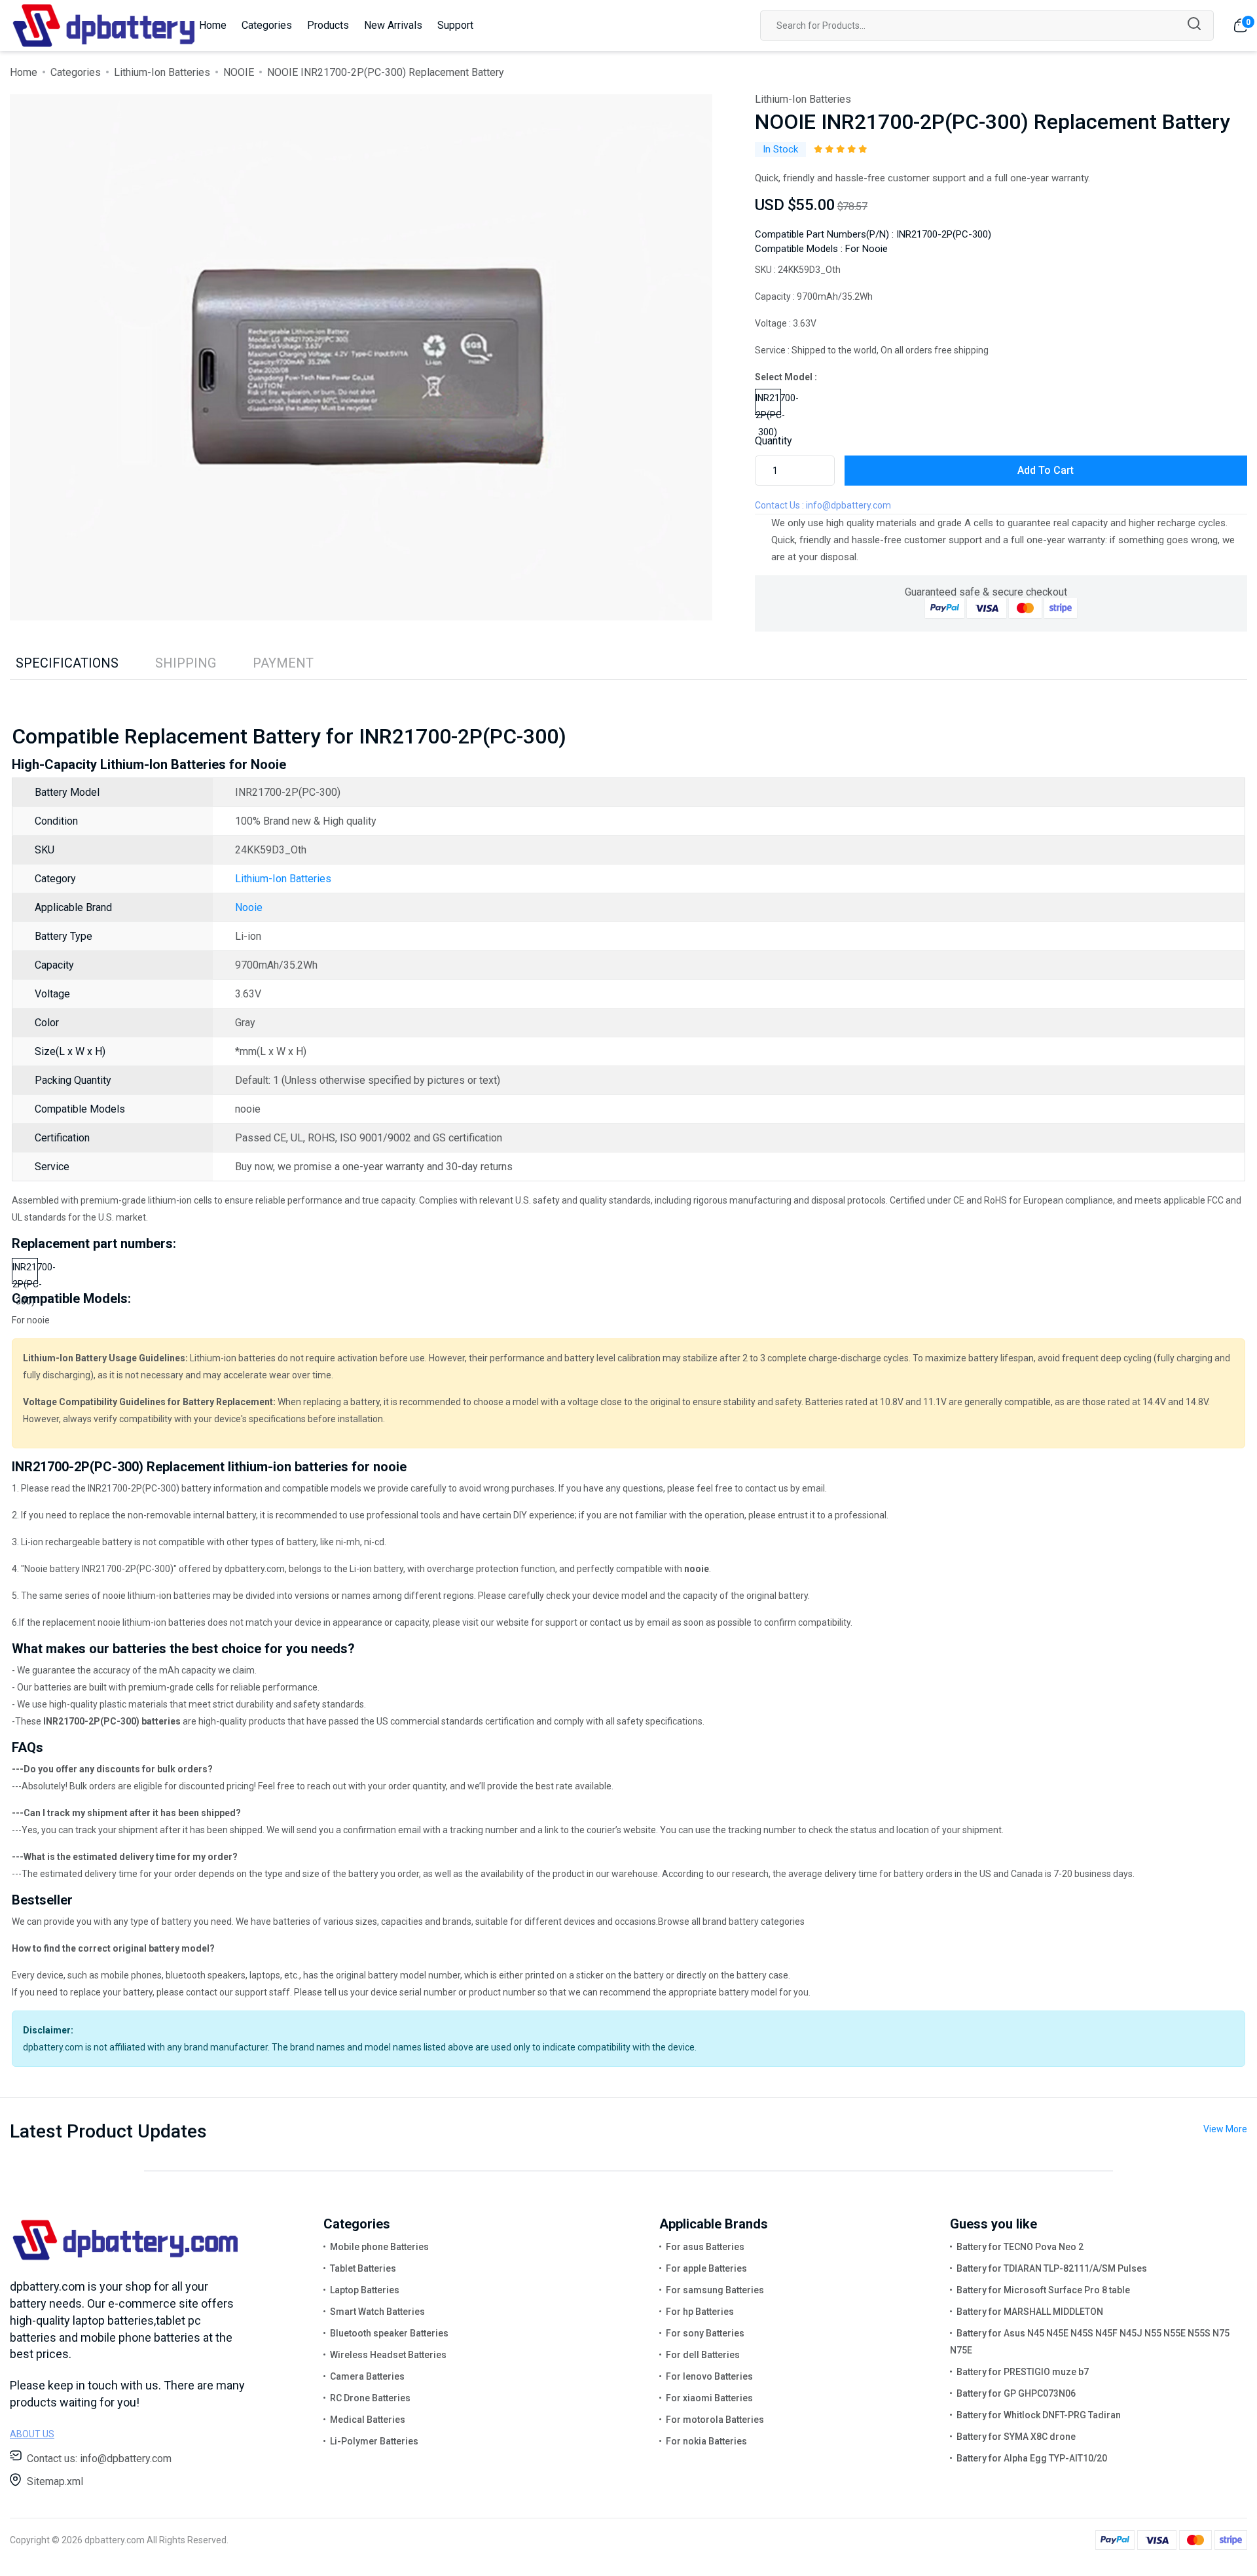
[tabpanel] (361, 357)
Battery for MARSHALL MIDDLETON (1030, 2312)
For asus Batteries (705, 2247)
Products (328, 25)
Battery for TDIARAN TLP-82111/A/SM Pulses (1052, 2268)
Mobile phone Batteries (379, 2247)
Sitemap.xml (55, 2481)
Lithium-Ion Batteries (162, 72)
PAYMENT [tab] (283, 663)
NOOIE (239, 72)
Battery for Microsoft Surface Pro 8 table (1043, 2290)
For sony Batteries (705, 2333)
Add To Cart (1046, 470)
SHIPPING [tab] (186, 663)
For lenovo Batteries (709, 2376)
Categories (267, 25)
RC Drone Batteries (370, 2398)
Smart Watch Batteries (377, 2312)
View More (1225, 2129)
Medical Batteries (368, 2420)
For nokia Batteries (706, 2441)
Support (455, 25)
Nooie (249, 907)
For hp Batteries (700, 2312)
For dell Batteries (703, 2355)
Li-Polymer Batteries (374, 2441)
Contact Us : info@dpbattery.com (823, 505)
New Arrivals (393, 25)
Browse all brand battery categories (731, 1922)
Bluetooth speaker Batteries (389, 2333)
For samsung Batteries (715, 2290)
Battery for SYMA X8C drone (1016, 2437)
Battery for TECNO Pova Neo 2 (1020, 2247)
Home (213, 25)
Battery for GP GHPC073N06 (1016, 2393)
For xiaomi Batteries (709, 2398)
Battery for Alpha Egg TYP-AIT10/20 (1032, 2458)
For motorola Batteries (715, 2420)
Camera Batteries (367, 2376)
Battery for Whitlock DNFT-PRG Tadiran (1039, 2415)
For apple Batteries (706, 2268)
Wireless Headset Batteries (388, 2355)
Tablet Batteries (363, 2268)
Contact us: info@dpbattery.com (99, 2459)
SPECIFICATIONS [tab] (67, 663)
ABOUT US (32, 2434)
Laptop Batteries (365, 2290)
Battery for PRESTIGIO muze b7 (1023, 2372)
